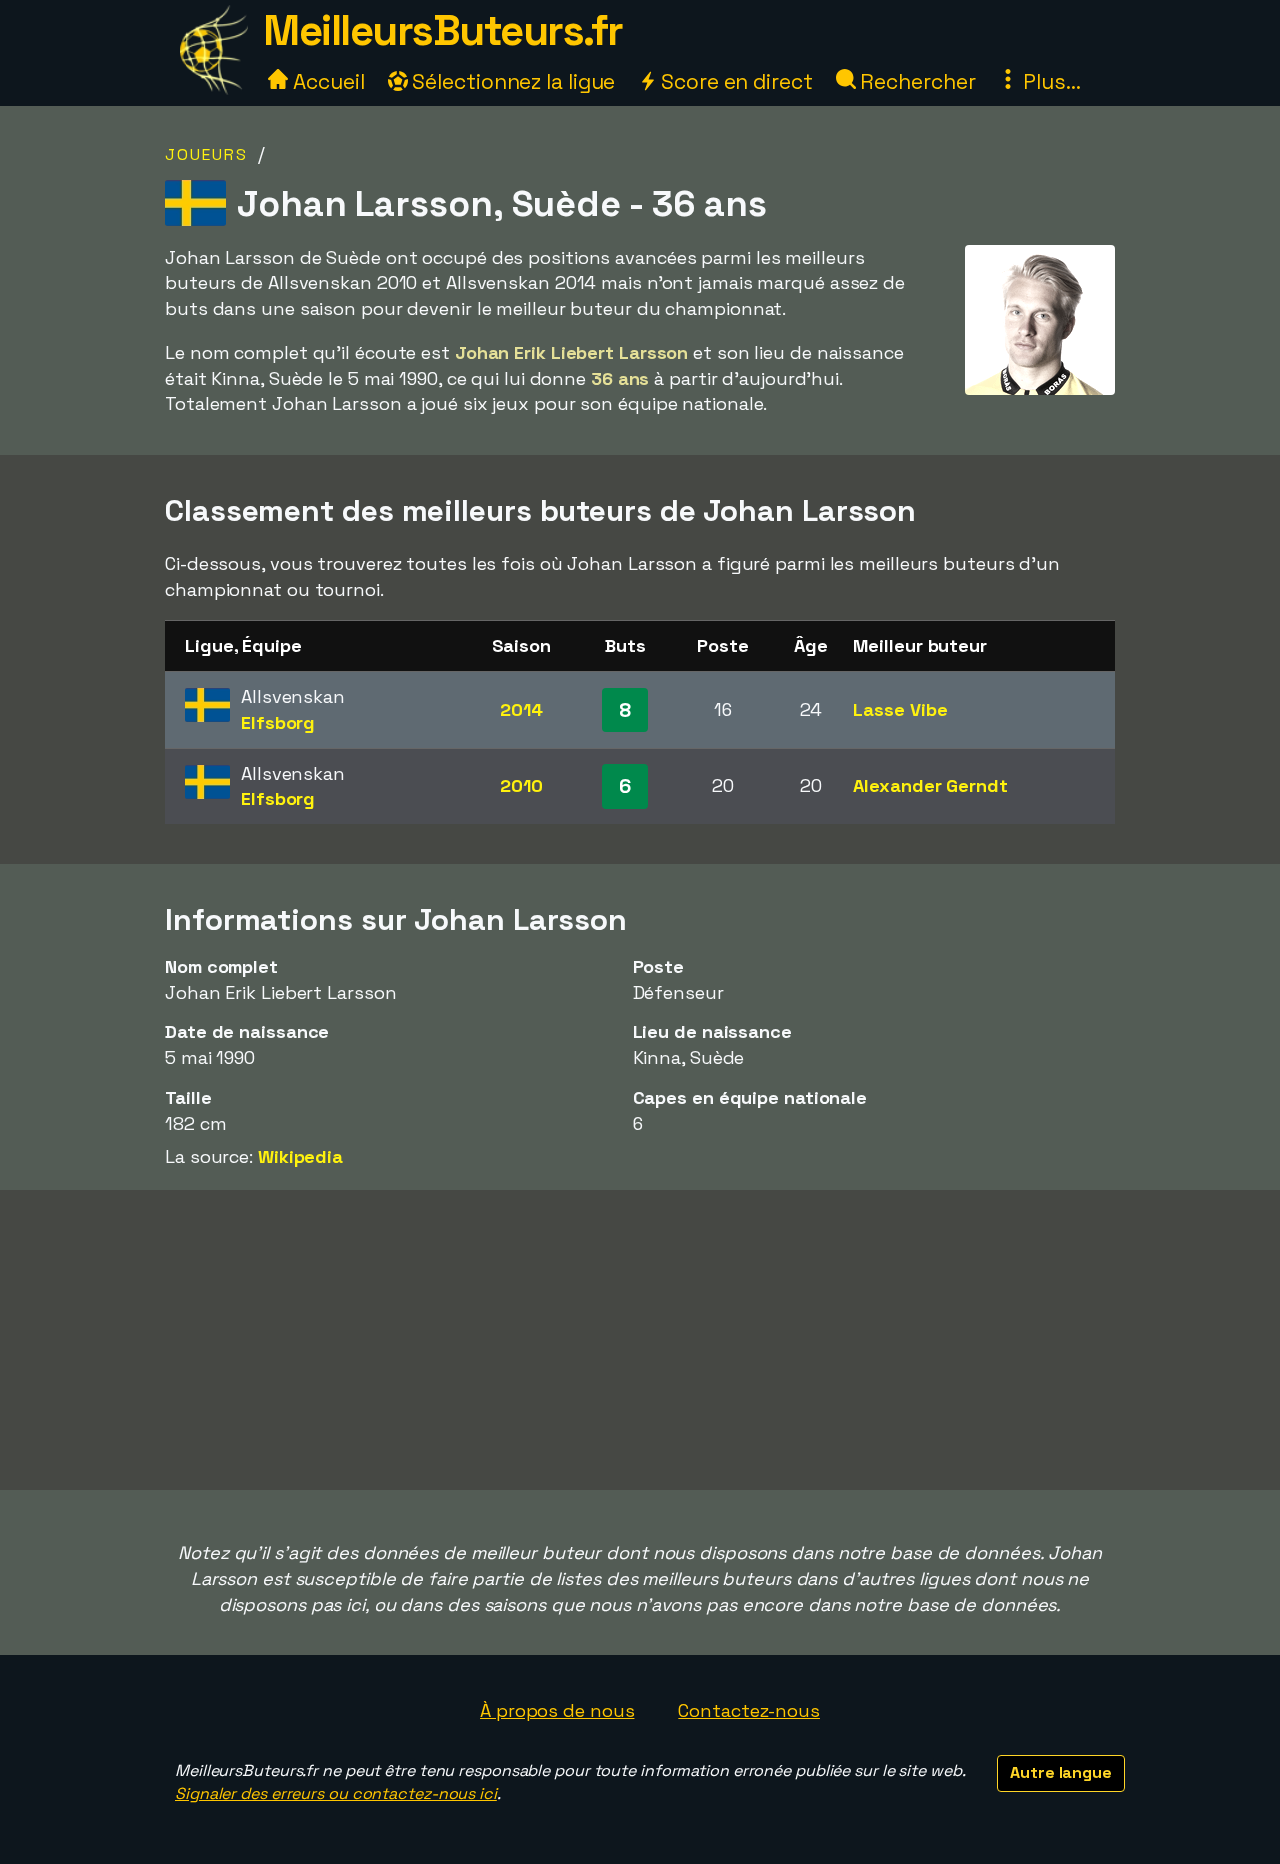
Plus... (1049, 81)
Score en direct (734, 81)
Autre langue (1061, 1772)
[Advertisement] (640, 1340)
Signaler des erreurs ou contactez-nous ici (336, 1793)
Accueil (326, 81)
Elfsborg (278, 722)
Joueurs (206, 154)
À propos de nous (557, 1710)
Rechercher (916, 81)
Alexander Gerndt (930, 785)
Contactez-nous (749, 1710)
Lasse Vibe (900, 709)
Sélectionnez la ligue (512, 81)
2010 (521, 785)
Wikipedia (300, 1156)
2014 (521, 709)
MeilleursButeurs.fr (443, 30)
